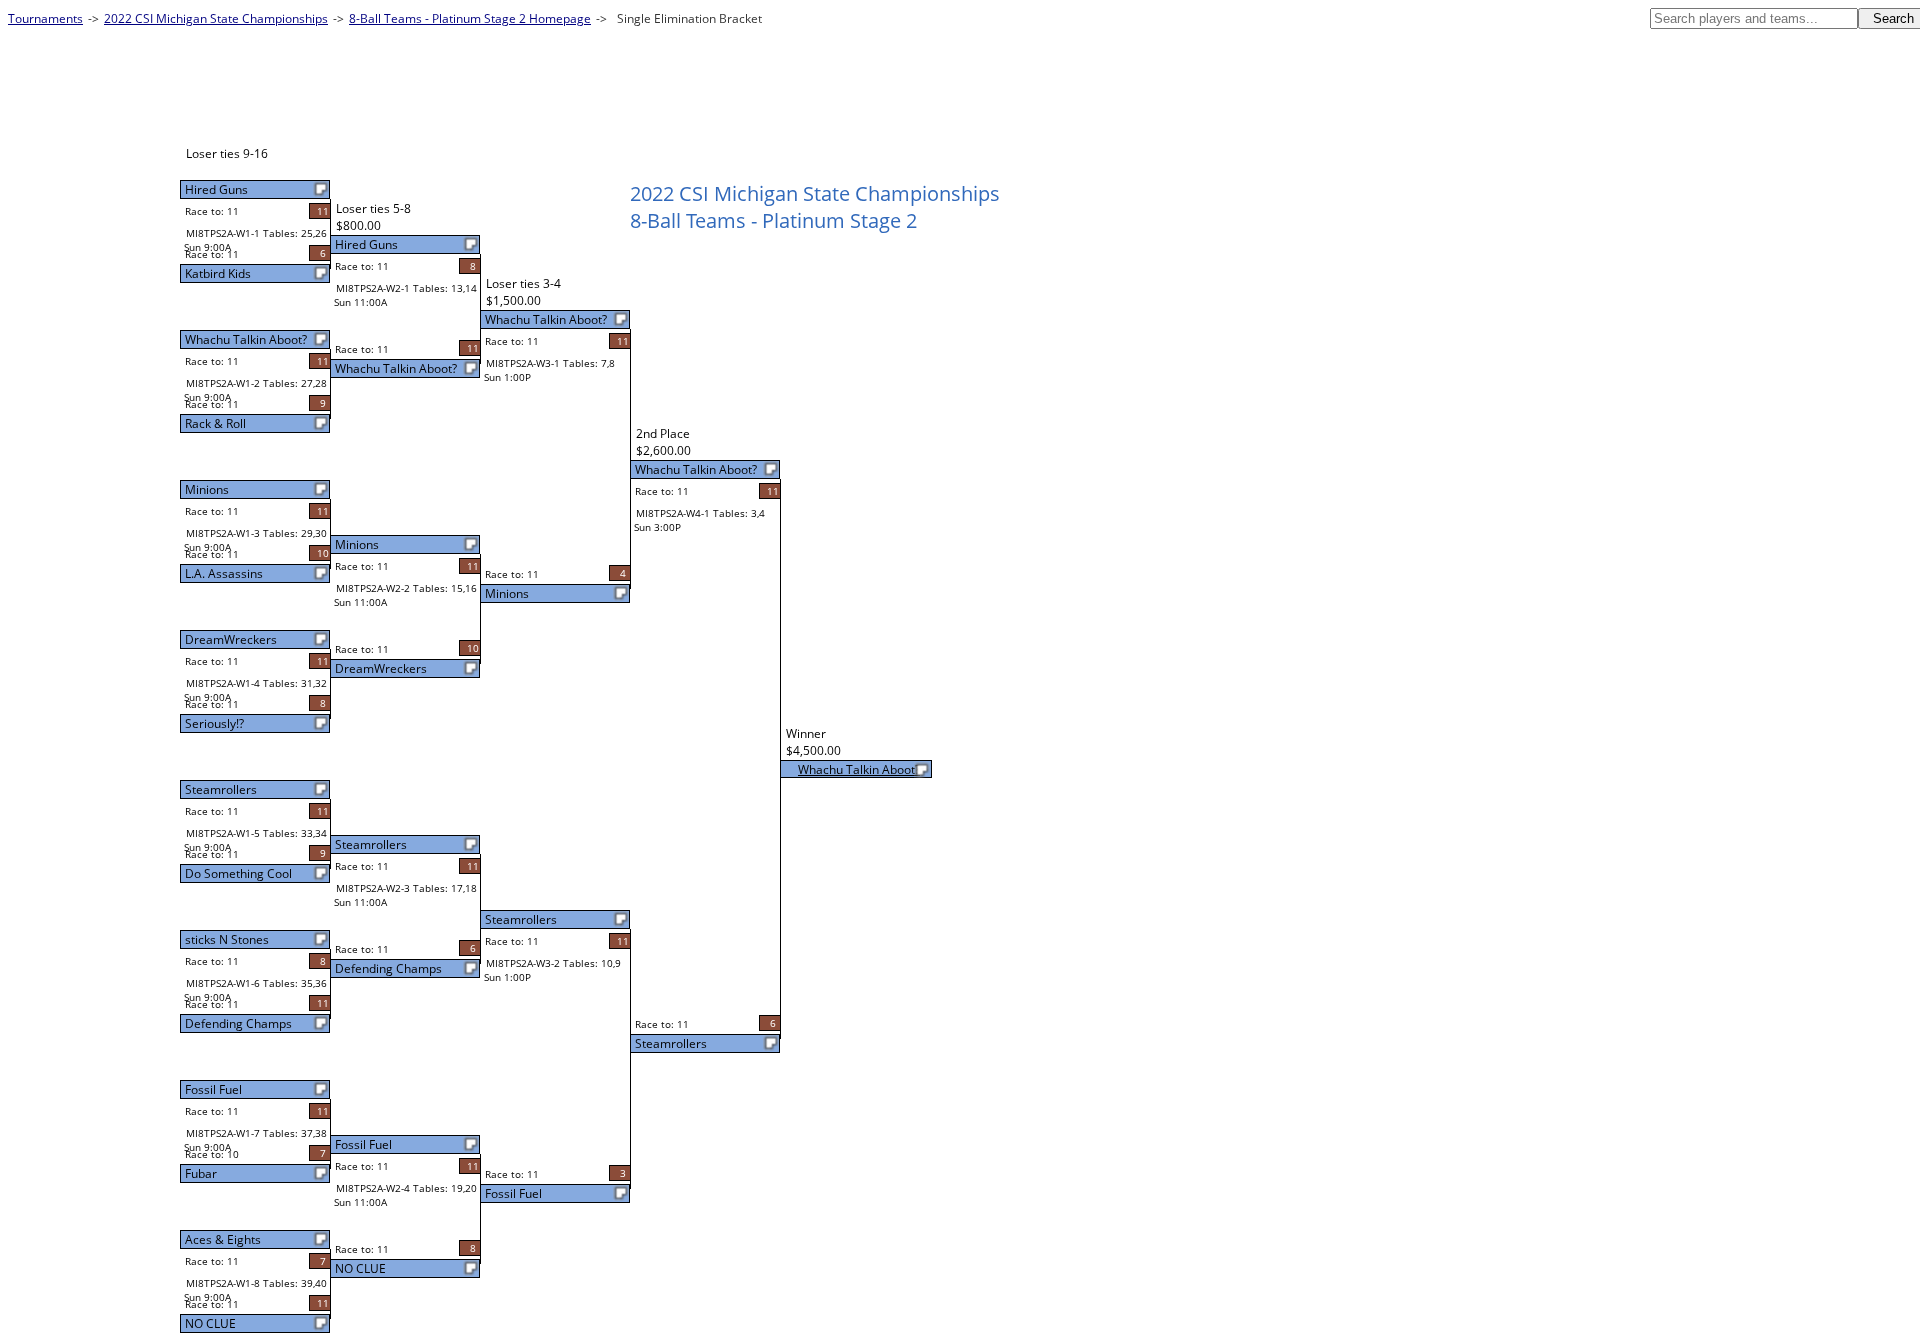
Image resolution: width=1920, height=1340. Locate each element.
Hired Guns (216, 189)
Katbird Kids (218, 273)
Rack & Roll (215, 423)
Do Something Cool (238, 873)
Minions (207, 489)
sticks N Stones (227, 939)
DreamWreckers (231, 639)
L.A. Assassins (224, 573)
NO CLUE (210, 1323)
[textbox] (1754, 18)
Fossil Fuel (213, 1089)
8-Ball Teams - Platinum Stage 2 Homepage (470, 18)
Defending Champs (238, 1023)
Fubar (201, 1173)
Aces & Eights (223, 1239)
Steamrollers (221, 789)
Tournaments (45, 18)
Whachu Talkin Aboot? (246, 339)
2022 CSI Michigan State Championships (216, 18)
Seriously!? (214, 723)
